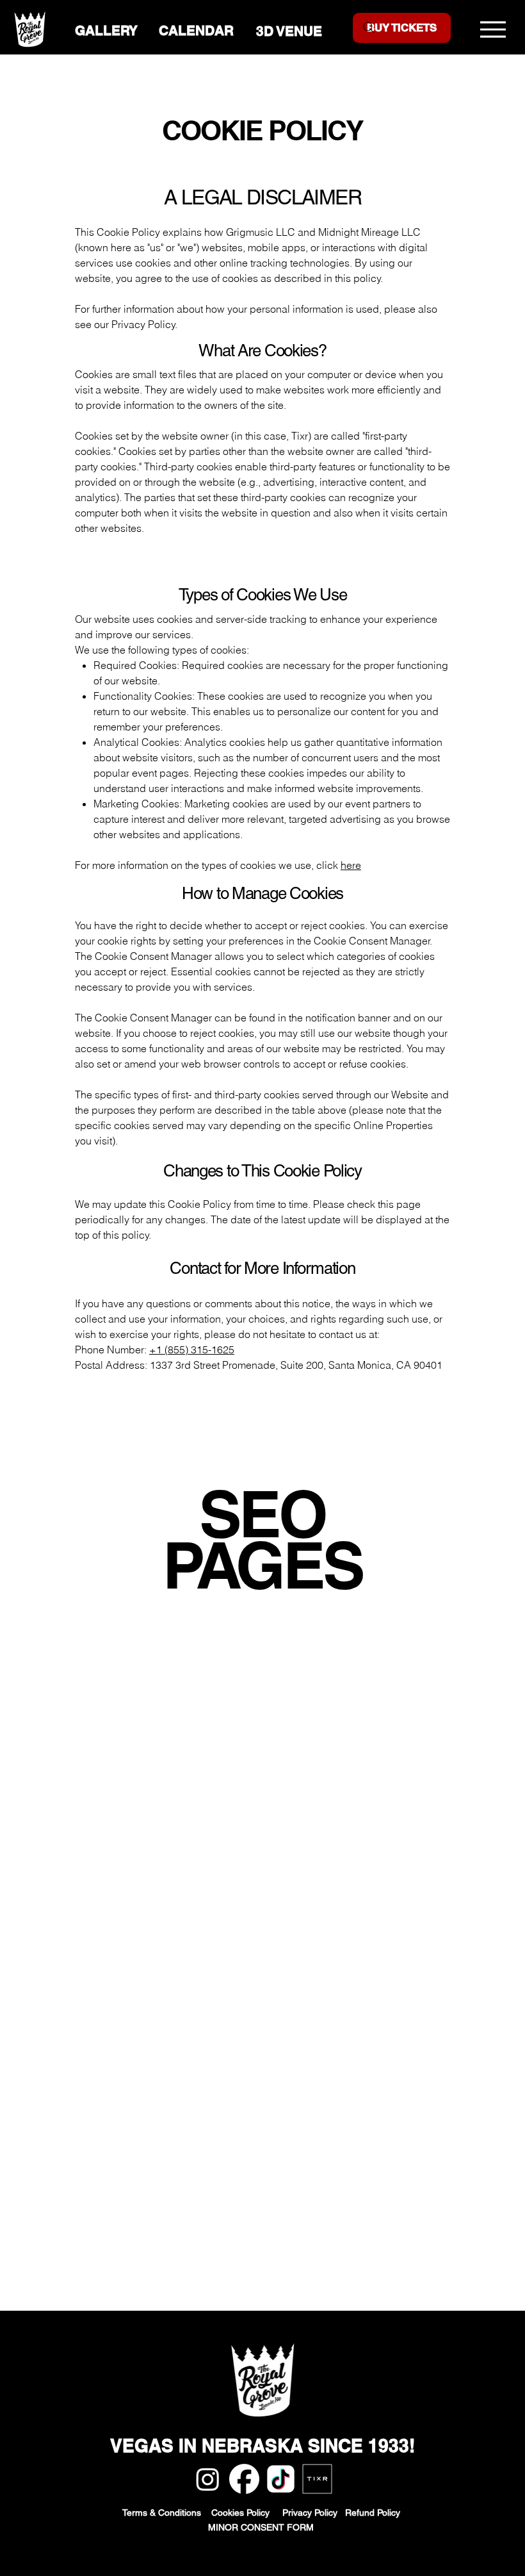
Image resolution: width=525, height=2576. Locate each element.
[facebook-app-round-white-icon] (244, 2479)
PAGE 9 (430, 1826)
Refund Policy (374, 2513)
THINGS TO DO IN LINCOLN (141, 1749)
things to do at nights (124, 2103)
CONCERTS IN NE (170, 1888)
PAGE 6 (303, 1826)
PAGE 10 (100, 1842)
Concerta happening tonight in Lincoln (163, 2257)
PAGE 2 (136, 1826)
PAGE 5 (261, 1826)
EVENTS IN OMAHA (278, 1719)
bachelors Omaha (116, 2118)
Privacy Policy (314, 2513)
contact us (343, 1334)
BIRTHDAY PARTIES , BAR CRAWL (155, 1642)
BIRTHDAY (100, 1780)
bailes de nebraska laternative (144, 2134)
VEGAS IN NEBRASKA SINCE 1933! (262, 2446)
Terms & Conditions (163, 2513)
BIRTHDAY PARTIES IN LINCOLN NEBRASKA (182, 1657)
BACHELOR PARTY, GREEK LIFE (151, 1719)
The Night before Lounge (132, 2195)
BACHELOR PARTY (279, 1780)
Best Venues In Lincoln (127, 2303)
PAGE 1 (92, 1826)
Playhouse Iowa (111, 2211)
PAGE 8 (388, 1826)
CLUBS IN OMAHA (120, 2042)
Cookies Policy (247, 2513)
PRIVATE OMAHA (215, 1872)
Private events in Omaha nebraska (154, 2242)
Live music (101, 2288)
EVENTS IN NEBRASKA (267, 1749)
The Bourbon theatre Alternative (147, 2180)
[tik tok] (281, 2479)
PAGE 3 (177, 1826)
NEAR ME (285, 1872)
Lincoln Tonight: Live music (140, 2165)
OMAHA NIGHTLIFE (121, 1872)
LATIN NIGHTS (275, 1642)
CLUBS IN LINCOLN (122, 2072)
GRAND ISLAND (339, 1703)
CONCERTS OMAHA (123, 1796)
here (351, 865)
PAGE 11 (148, 1842)
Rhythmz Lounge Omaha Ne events (157, 2149)
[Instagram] (208, 2479)
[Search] (369, 28)
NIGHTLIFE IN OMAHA (127, 2057)
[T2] (317, 2479)
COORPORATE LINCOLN (133, 1703)
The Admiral (103, 2226)
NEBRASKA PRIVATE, (180, 1780)
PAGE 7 (346, 1826)
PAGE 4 (219, 1826)
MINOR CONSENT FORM (262, 2527)
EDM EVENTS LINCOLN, (134, 1672)
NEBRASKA (266, 1703)
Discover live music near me (141, 2272)
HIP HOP (349, 1719)
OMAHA (214, 1703)
